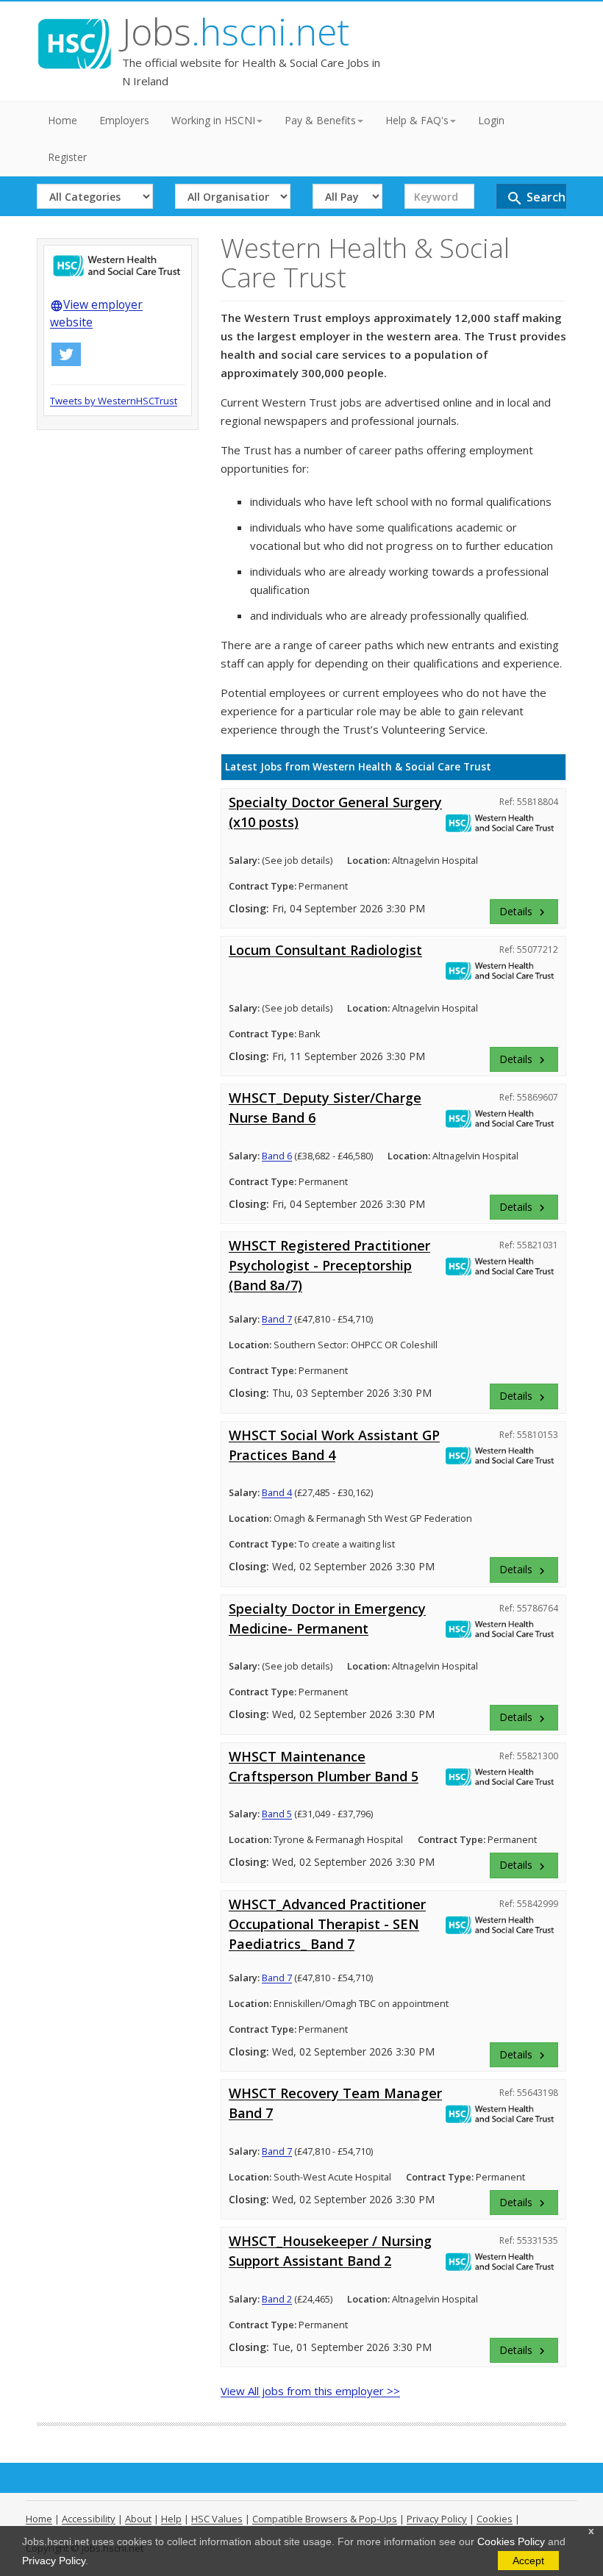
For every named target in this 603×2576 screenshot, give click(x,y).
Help (171, 2519)
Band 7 (277, 1319)
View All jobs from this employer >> (310, 2391)
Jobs (236, 32)
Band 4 (277, 1492)
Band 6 (277, 1156)
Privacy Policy (54, 2561)
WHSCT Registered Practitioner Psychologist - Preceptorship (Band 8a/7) (329, 1265)
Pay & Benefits (320, 120)
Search (536, 198)
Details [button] (524, 912)
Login (491, 120)
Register (67, 157)
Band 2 (277, 2299)
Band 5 (277, 1814)
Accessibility (89, 2519)
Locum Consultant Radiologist (325, 950)
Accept (528, 2561)
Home (63, 120)
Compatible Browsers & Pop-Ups (325, 2519)
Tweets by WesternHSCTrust (114, 401)
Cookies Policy (511, 2541)
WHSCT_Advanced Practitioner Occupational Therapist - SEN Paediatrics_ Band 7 (327, 1924)
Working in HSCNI (213, 120)
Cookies (495, 2519)
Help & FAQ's (417, 120)
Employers (124, 120)
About (138, 2519)
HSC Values (217, 2519)
